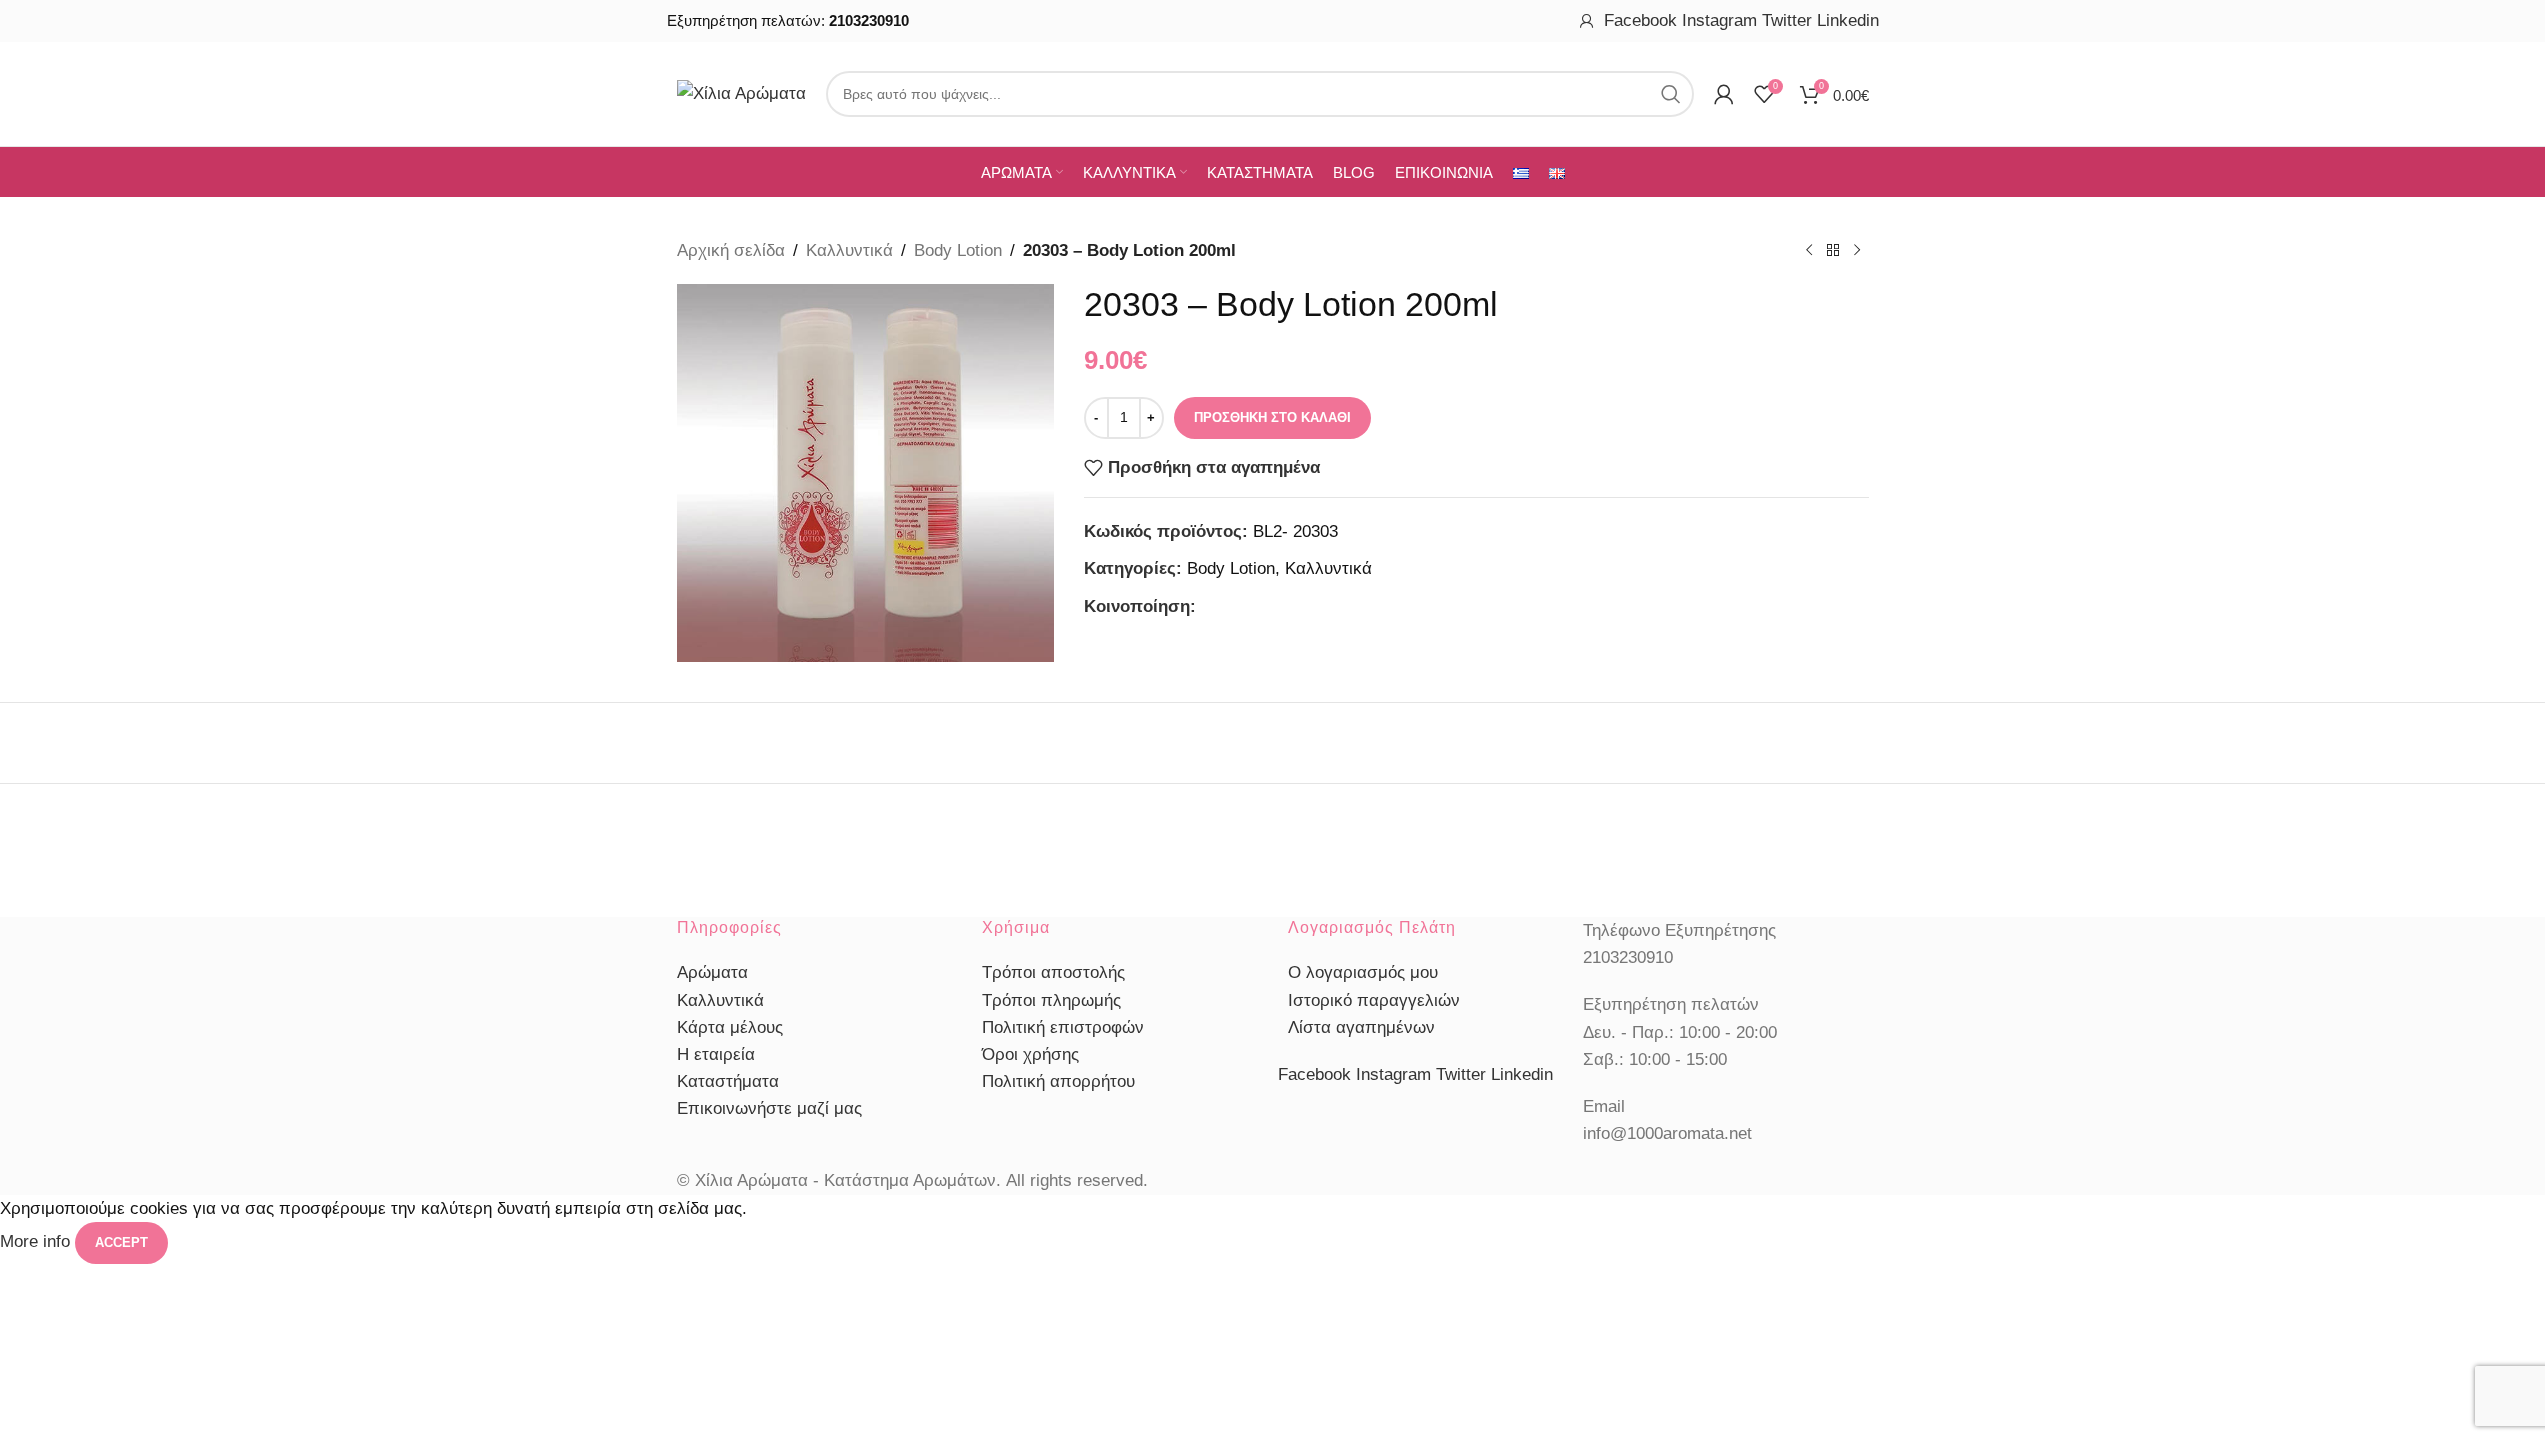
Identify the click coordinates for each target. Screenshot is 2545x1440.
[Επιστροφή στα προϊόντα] (1833, 251)
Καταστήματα (728, 1081)
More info (37, 1241)
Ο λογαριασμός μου (1363, 972)
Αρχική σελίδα (731, 250)
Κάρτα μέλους (730, 1027)
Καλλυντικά (849, 250)
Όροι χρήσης (1030, 1054)
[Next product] (1857, 251)
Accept (121, 1242)
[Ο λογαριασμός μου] (1587, 21)
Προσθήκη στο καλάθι (1272, 417)
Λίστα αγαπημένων (1361, 1027)
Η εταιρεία (716, 1054)
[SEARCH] (1671, 94)
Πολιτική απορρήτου (1058, 1081)
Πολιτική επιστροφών (1063, 1027)
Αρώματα (712, 972)
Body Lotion (958, 250)
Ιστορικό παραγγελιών (1374, 1000)
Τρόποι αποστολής (1053, 972)
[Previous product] (1809, 251)
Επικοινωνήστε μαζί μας (769, 1108)
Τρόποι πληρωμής (1051, 1000)
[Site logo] (741, 92)
